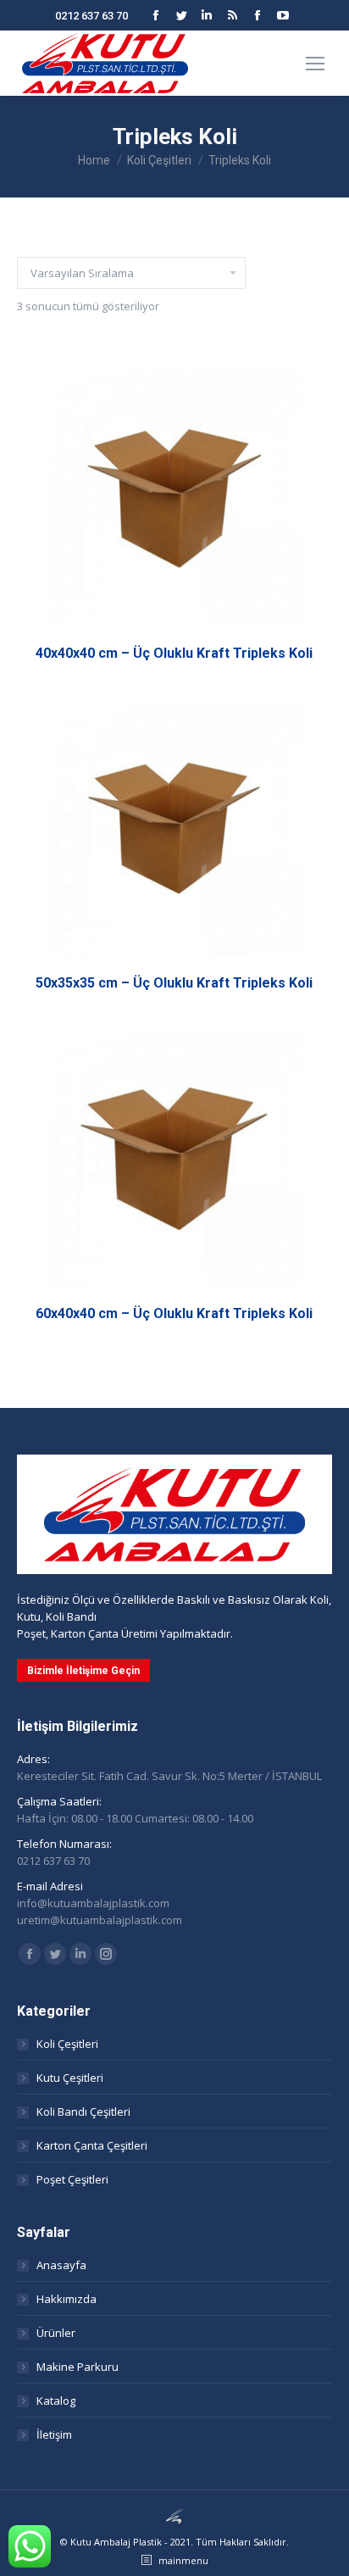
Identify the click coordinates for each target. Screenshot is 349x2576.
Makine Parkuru (78, 2367)
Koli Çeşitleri (67, 2044)
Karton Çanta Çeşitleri (92, 2145)
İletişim (54, 2434)
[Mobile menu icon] (315, 64)
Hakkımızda (66, 2299)
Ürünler (56, 2333)
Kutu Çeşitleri (70, 2078)
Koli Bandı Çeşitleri (83, 2111)
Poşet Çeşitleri (72, 2179)
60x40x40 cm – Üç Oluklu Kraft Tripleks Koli (174, 1313)
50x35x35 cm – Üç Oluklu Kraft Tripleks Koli (174, 983)
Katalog (56, 2401)
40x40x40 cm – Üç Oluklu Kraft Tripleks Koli (174, 653)
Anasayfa (61, 2265)
